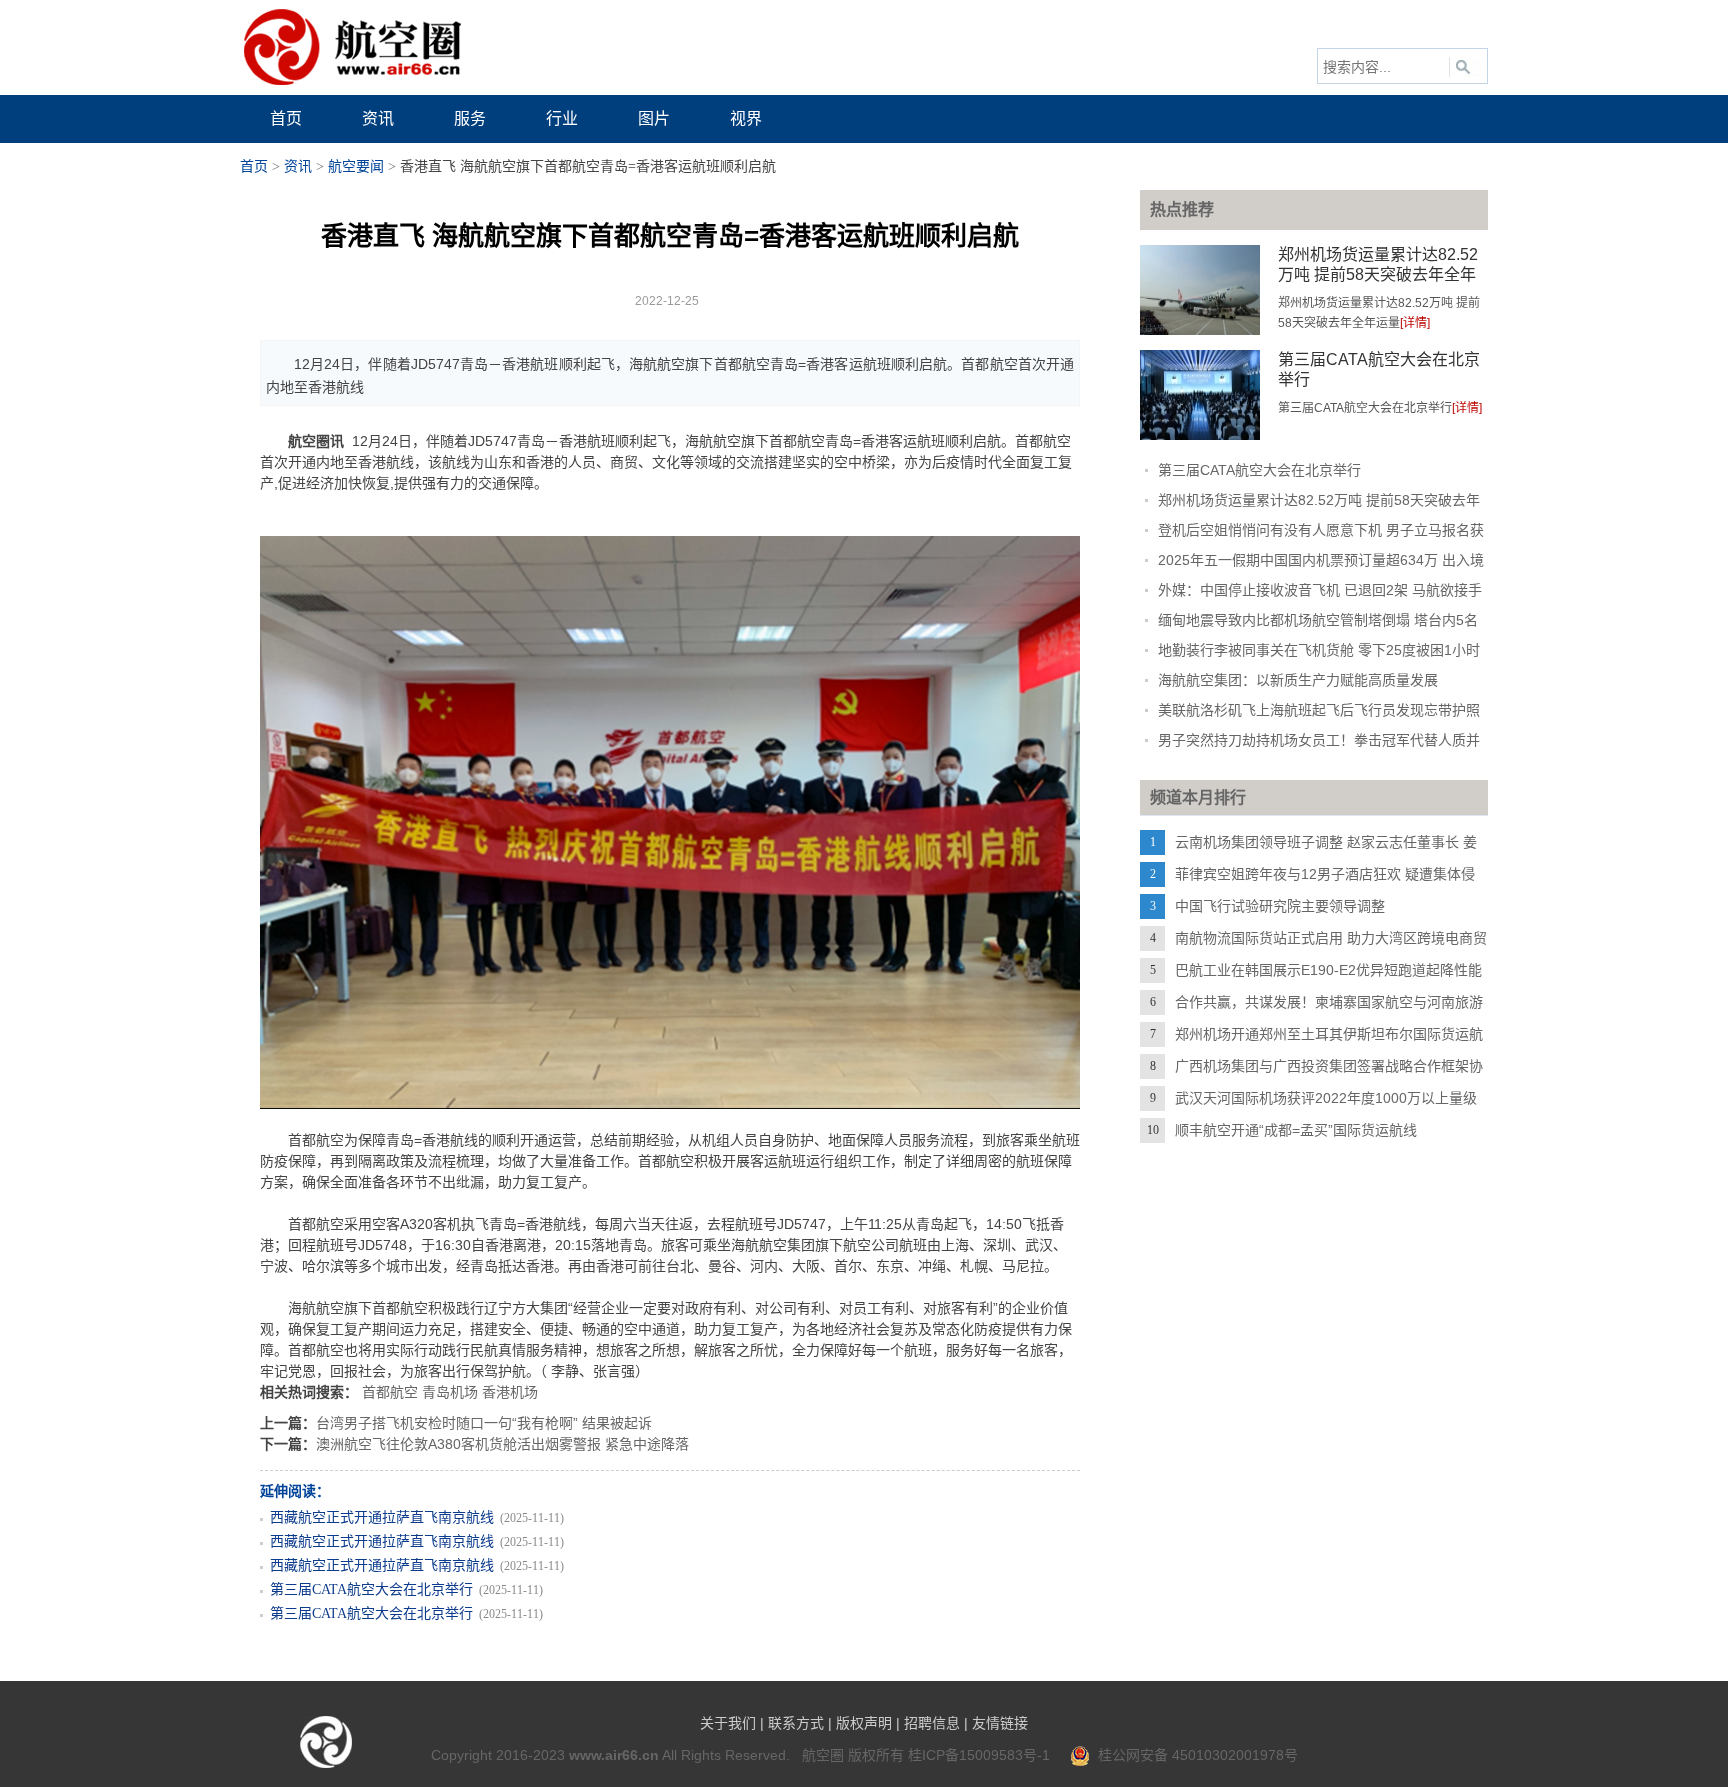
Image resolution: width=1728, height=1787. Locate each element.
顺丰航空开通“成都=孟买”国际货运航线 (1296, 1130)
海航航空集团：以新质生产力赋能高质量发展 (1298, 680)
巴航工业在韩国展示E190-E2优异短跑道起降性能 (1328, 970)
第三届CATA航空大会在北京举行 (371, 1589)
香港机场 (510, 1392)
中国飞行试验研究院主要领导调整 (1280, 906)
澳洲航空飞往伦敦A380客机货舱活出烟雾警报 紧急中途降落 (502, 1444)
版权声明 (864, 1723)
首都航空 (390, 1392)
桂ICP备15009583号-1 (979, 1755)
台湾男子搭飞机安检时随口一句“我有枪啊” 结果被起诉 (484, 1423)
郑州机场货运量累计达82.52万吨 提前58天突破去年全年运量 (1378, 274)
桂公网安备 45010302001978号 (1194, 1755)
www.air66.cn (614, 1755)
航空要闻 (356, 166)
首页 (254, 166)
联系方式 (796, 1723)
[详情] (1415, 323)
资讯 (298, 166)
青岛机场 (450, 1392)
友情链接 (1000, 1723)
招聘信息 (932, 1723)
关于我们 (728, 1723)
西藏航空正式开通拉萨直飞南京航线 (382, 1517)
